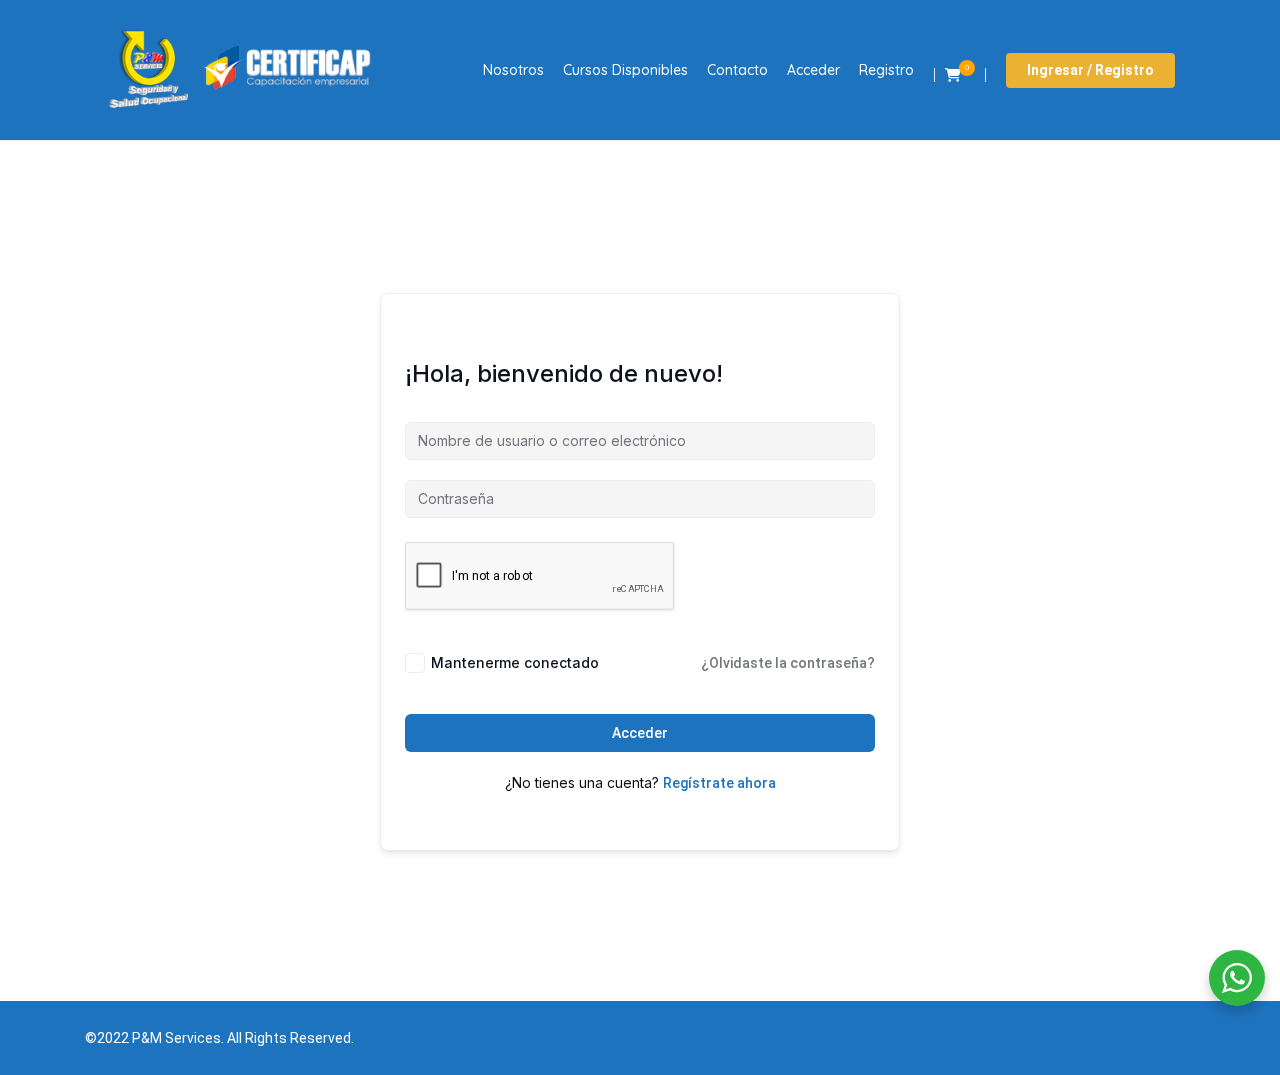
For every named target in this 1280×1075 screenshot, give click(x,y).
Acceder (813, 70)
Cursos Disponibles (625, 70)
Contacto (737, 70)
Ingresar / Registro (1090, 70)
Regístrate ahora (719, 783)
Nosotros (513, 70)
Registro (886, 70)
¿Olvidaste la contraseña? (788, 663)
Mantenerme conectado (515, 662)
